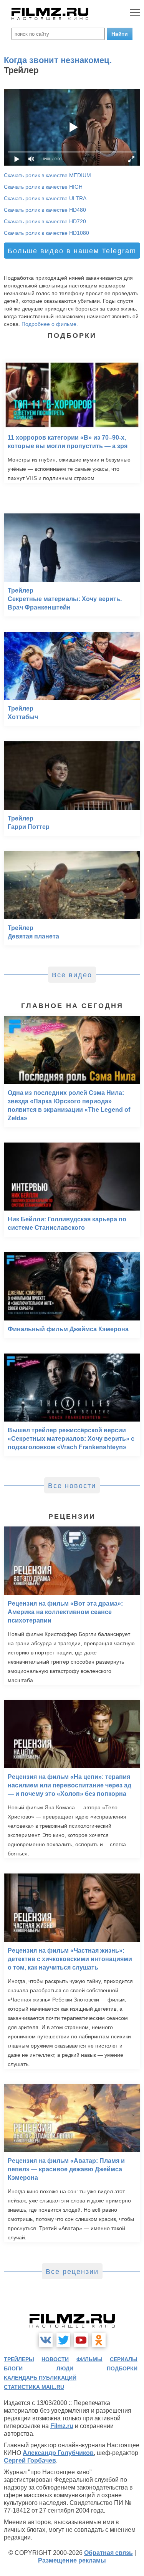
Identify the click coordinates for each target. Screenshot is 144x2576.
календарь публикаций (40, 2378)
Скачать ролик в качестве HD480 (45, 210)
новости (55, 2359)
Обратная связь (108, 2553)
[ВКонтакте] (46, 2340)
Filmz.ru (62, 2426)
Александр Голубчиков (58, 2453)
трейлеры (19, 2359)
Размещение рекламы (72, 2560)
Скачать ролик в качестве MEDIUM (47, 175)
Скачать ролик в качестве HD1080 (46, 233)
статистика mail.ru (34, 2387)
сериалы (124, 2359)
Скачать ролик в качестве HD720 (45, 221)
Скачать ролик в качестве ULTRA (45, 198)
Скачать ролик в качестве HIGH (43, 187)
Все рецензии (72, 2272)
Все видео (72, 975)
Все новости (72, 1486)
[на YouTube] (81, 2340)
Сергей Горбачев (30, 2461)
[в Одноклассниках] (99, 2340)
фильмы (89, 2359)
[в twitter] (63, 2340)
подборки (122, 2368)
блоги (13, 2368)
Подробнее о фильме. (50, 324)
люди (65, 2368)
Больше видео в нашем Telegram (72, 251)
